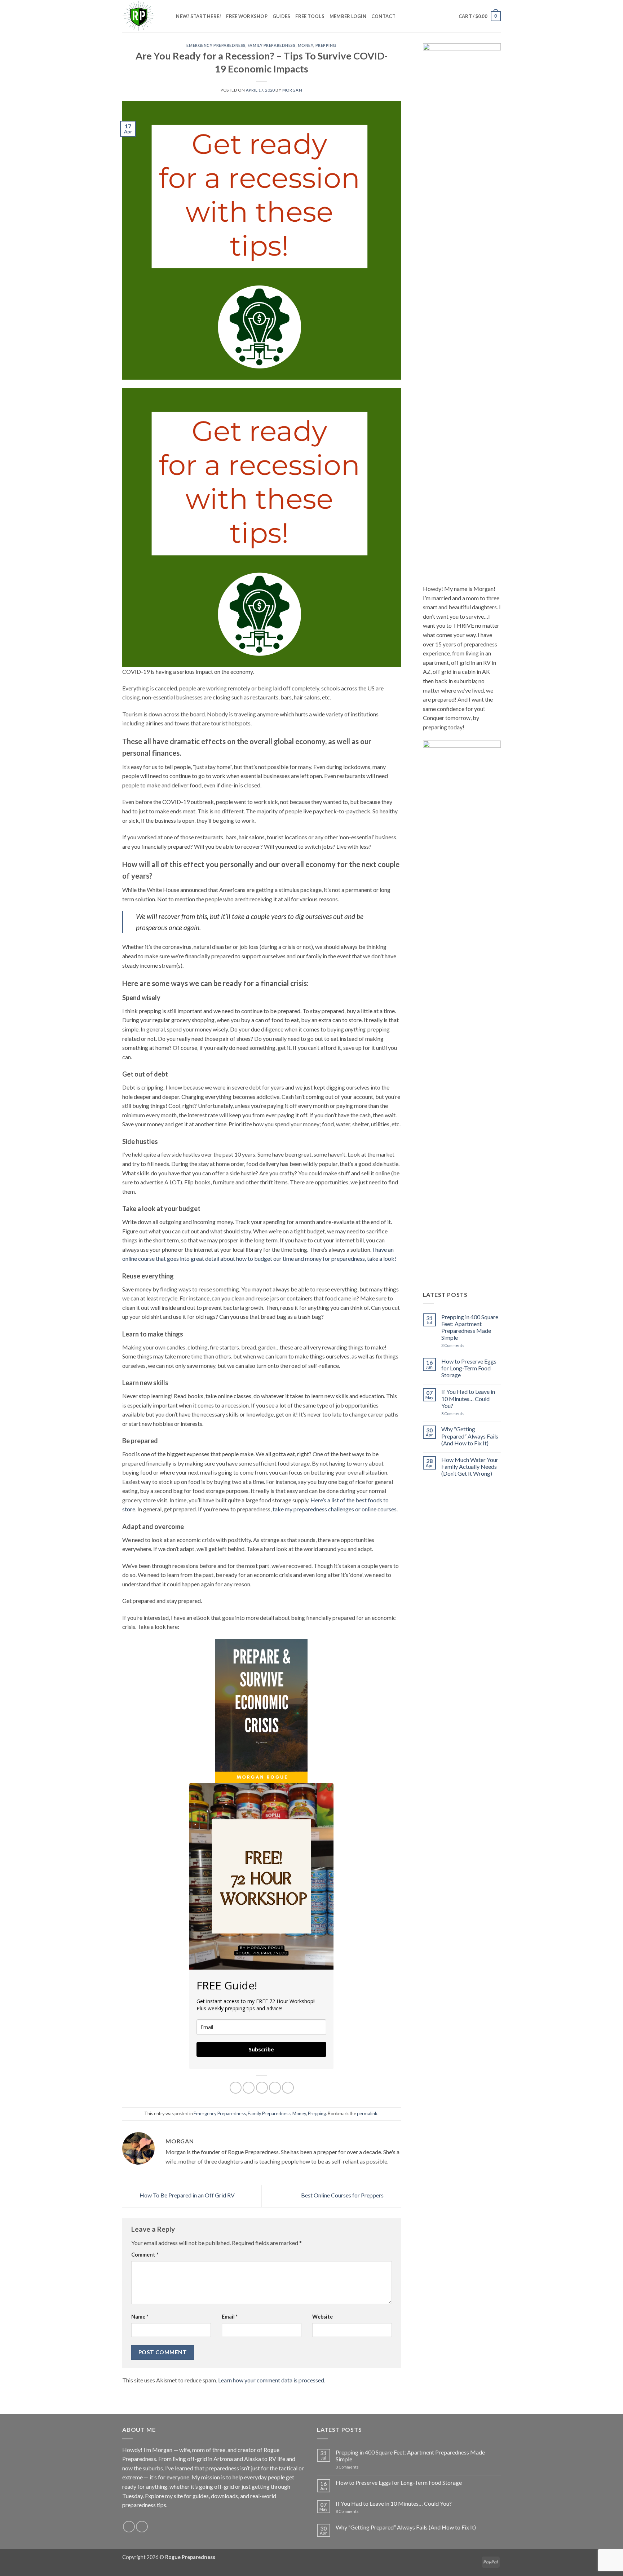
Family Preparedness (272, 45)
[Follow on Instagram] (129, 2527)
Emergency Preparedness (216, 45)
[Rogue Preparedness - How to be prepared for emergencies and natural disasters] (138, 16)
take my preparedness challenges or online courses (335, 1509)
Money (306, 45)
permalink (367, 2113)
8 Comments (462, 1413)
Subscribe (261, 2049)
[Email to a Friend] (262, 2088)
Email (230, 2317)
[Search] (168, 16)
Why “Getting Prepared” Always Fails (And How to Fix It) (470, 1436)
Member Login (348, 16)
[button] (480, 16)
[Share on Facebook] (236, 2088)
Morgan (292, 90)
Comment (145, 2255)
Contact (383, 16)
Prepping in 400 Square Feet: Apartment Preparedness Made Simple (470, 1327)
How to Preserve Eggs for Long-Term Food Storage (469, 1368)
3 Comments (466, 1345)
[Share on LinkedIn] (288, 2088)
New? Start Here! (198, 16)
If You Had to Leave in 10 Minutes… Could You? (468, 1398)
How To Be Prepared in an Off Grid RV (187, 2195)
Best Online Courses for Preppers (343, 2195)
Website (322, 2317)
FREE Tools (310, 16)
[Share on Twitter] (249, 2088)
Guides (282, 16)
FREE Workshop (247, 16)
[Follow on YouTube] (142, 2527)
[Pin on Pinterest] (275, 2088)
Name (140, 2317)
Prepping (326, 45)
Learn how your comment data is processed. (272, 2380)
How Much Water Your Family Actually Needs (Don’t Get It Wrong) (470, 1466)
